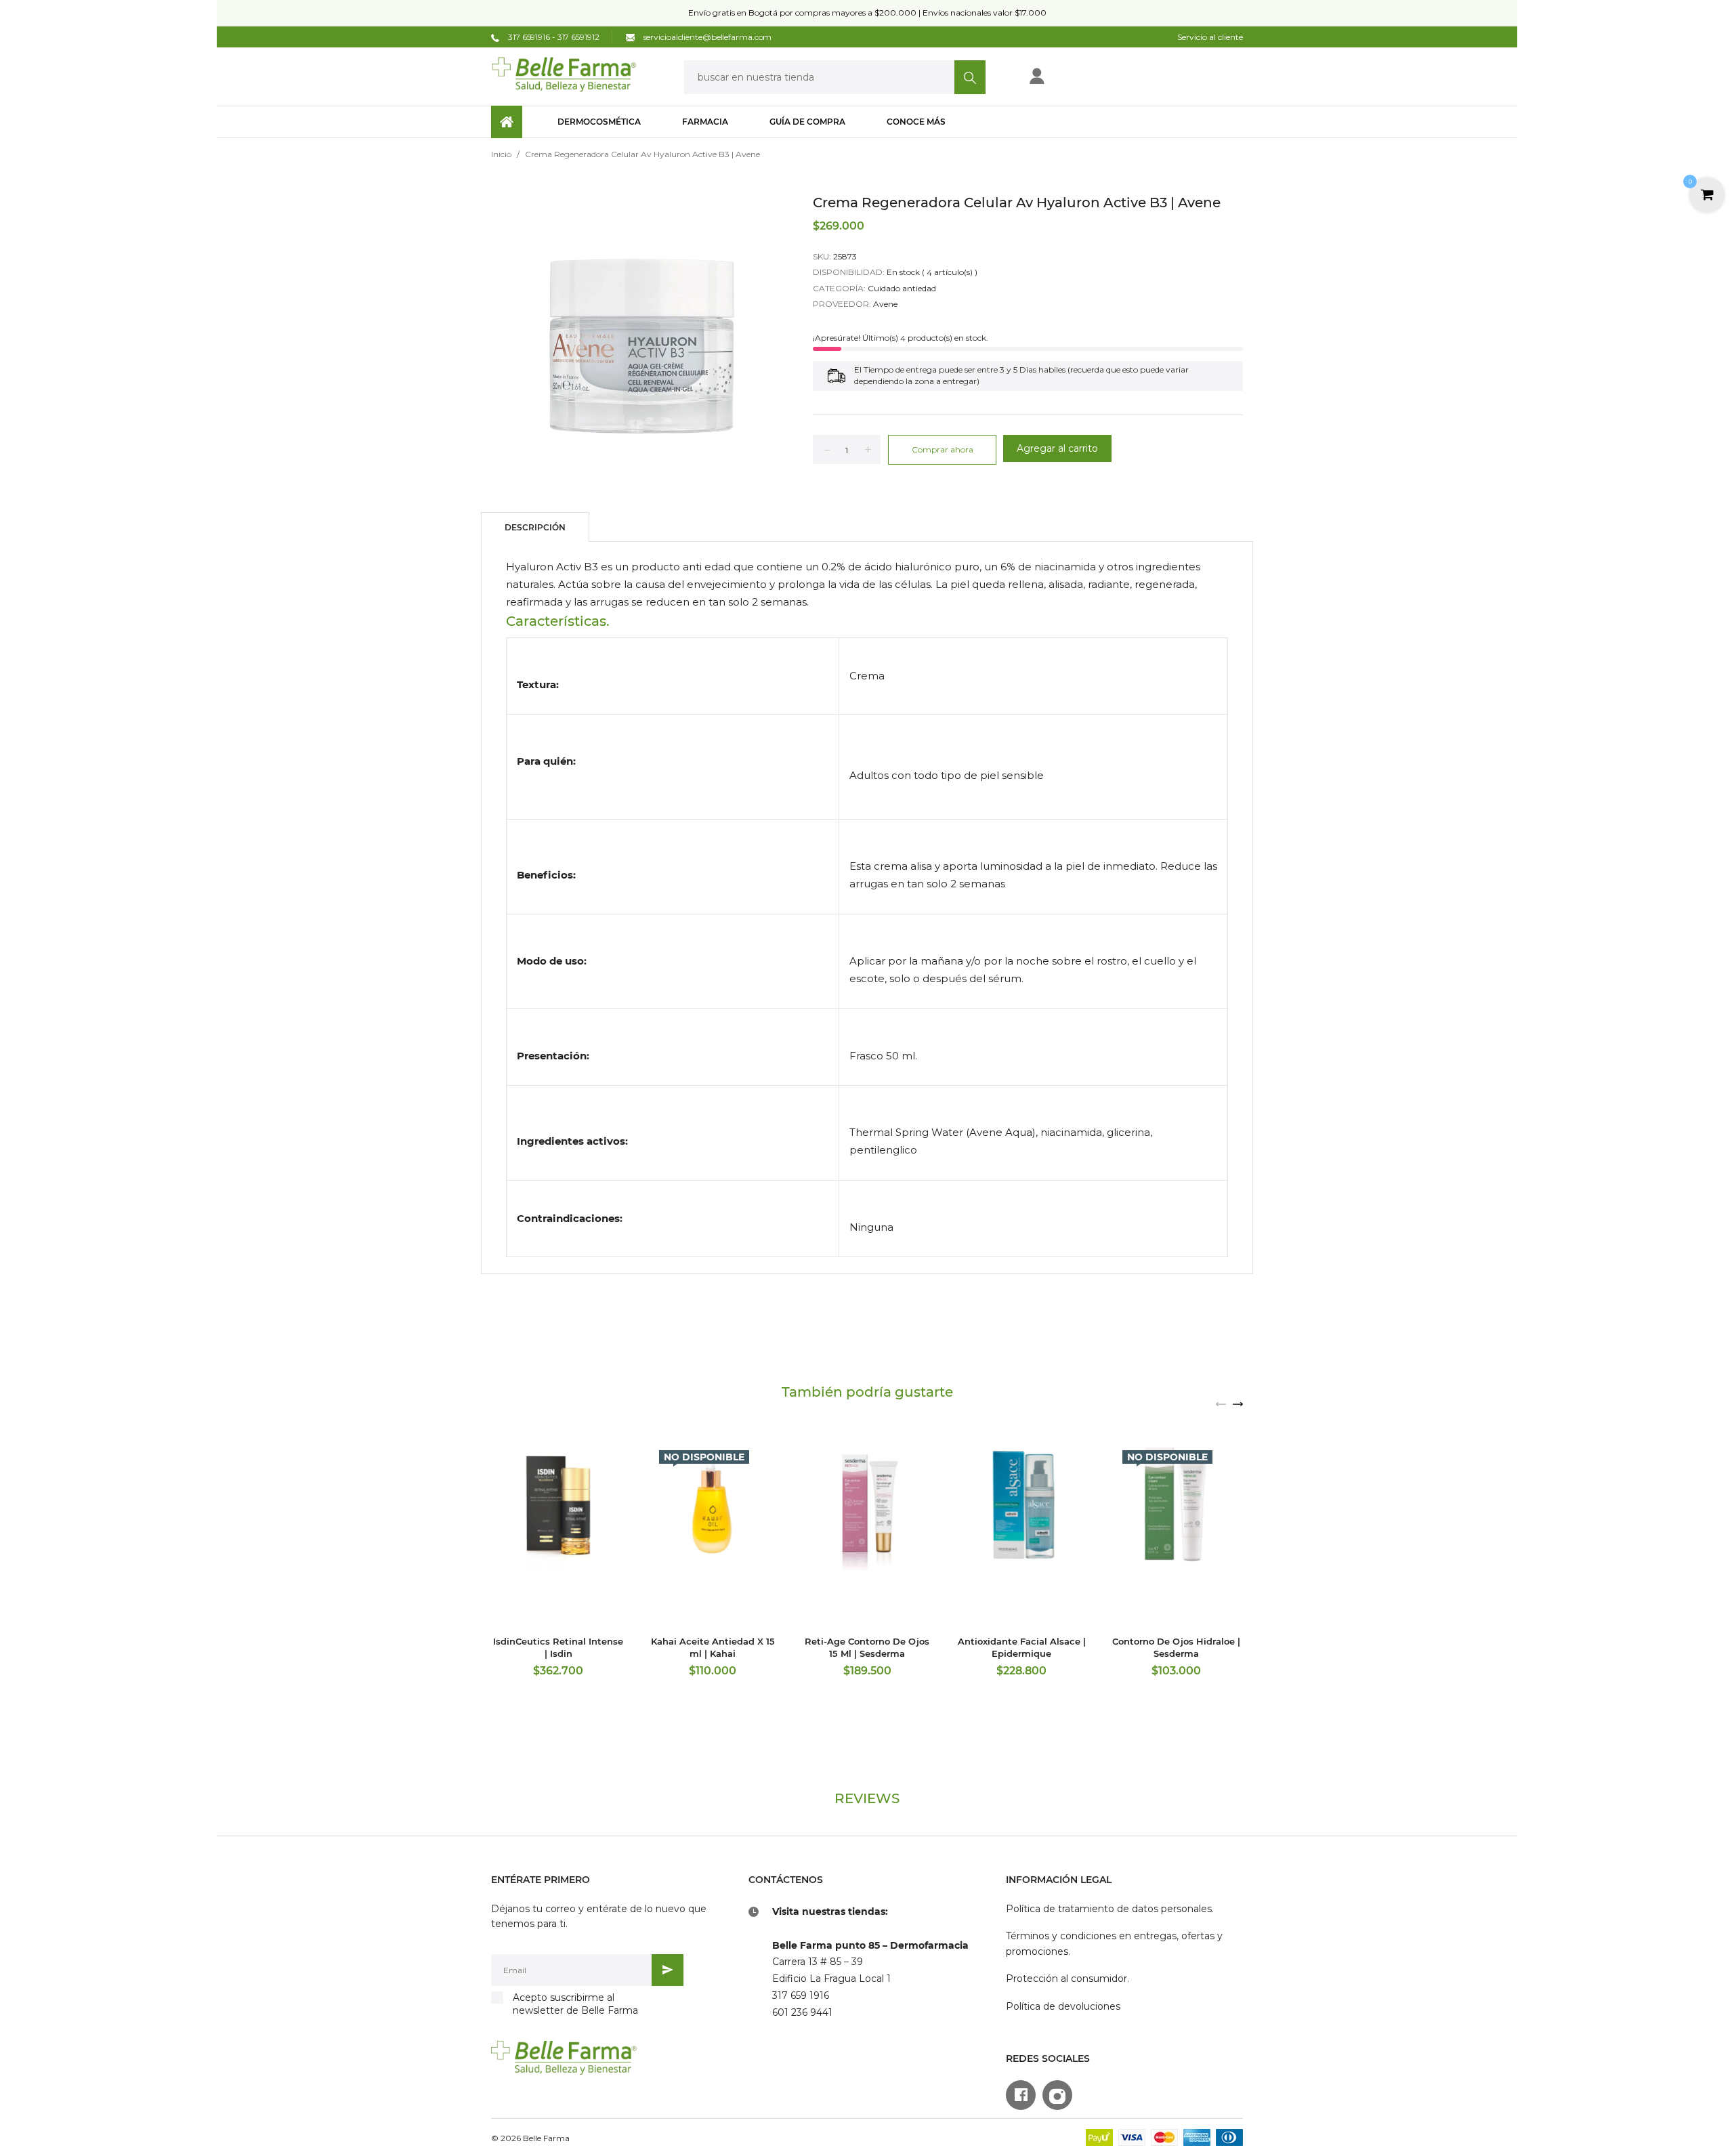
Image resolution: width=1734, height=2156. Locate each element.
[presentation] (1221, 1403)
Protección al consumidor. (1067, 1979)
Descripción (535, 527)
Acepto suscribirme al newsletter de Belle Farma (575, 2004)
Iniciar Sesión (1081, 80)
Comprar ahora (943, 449)
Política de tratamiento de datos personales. (1110, 1909)
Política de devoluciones (1063, 2006)
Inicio (501, 154)
